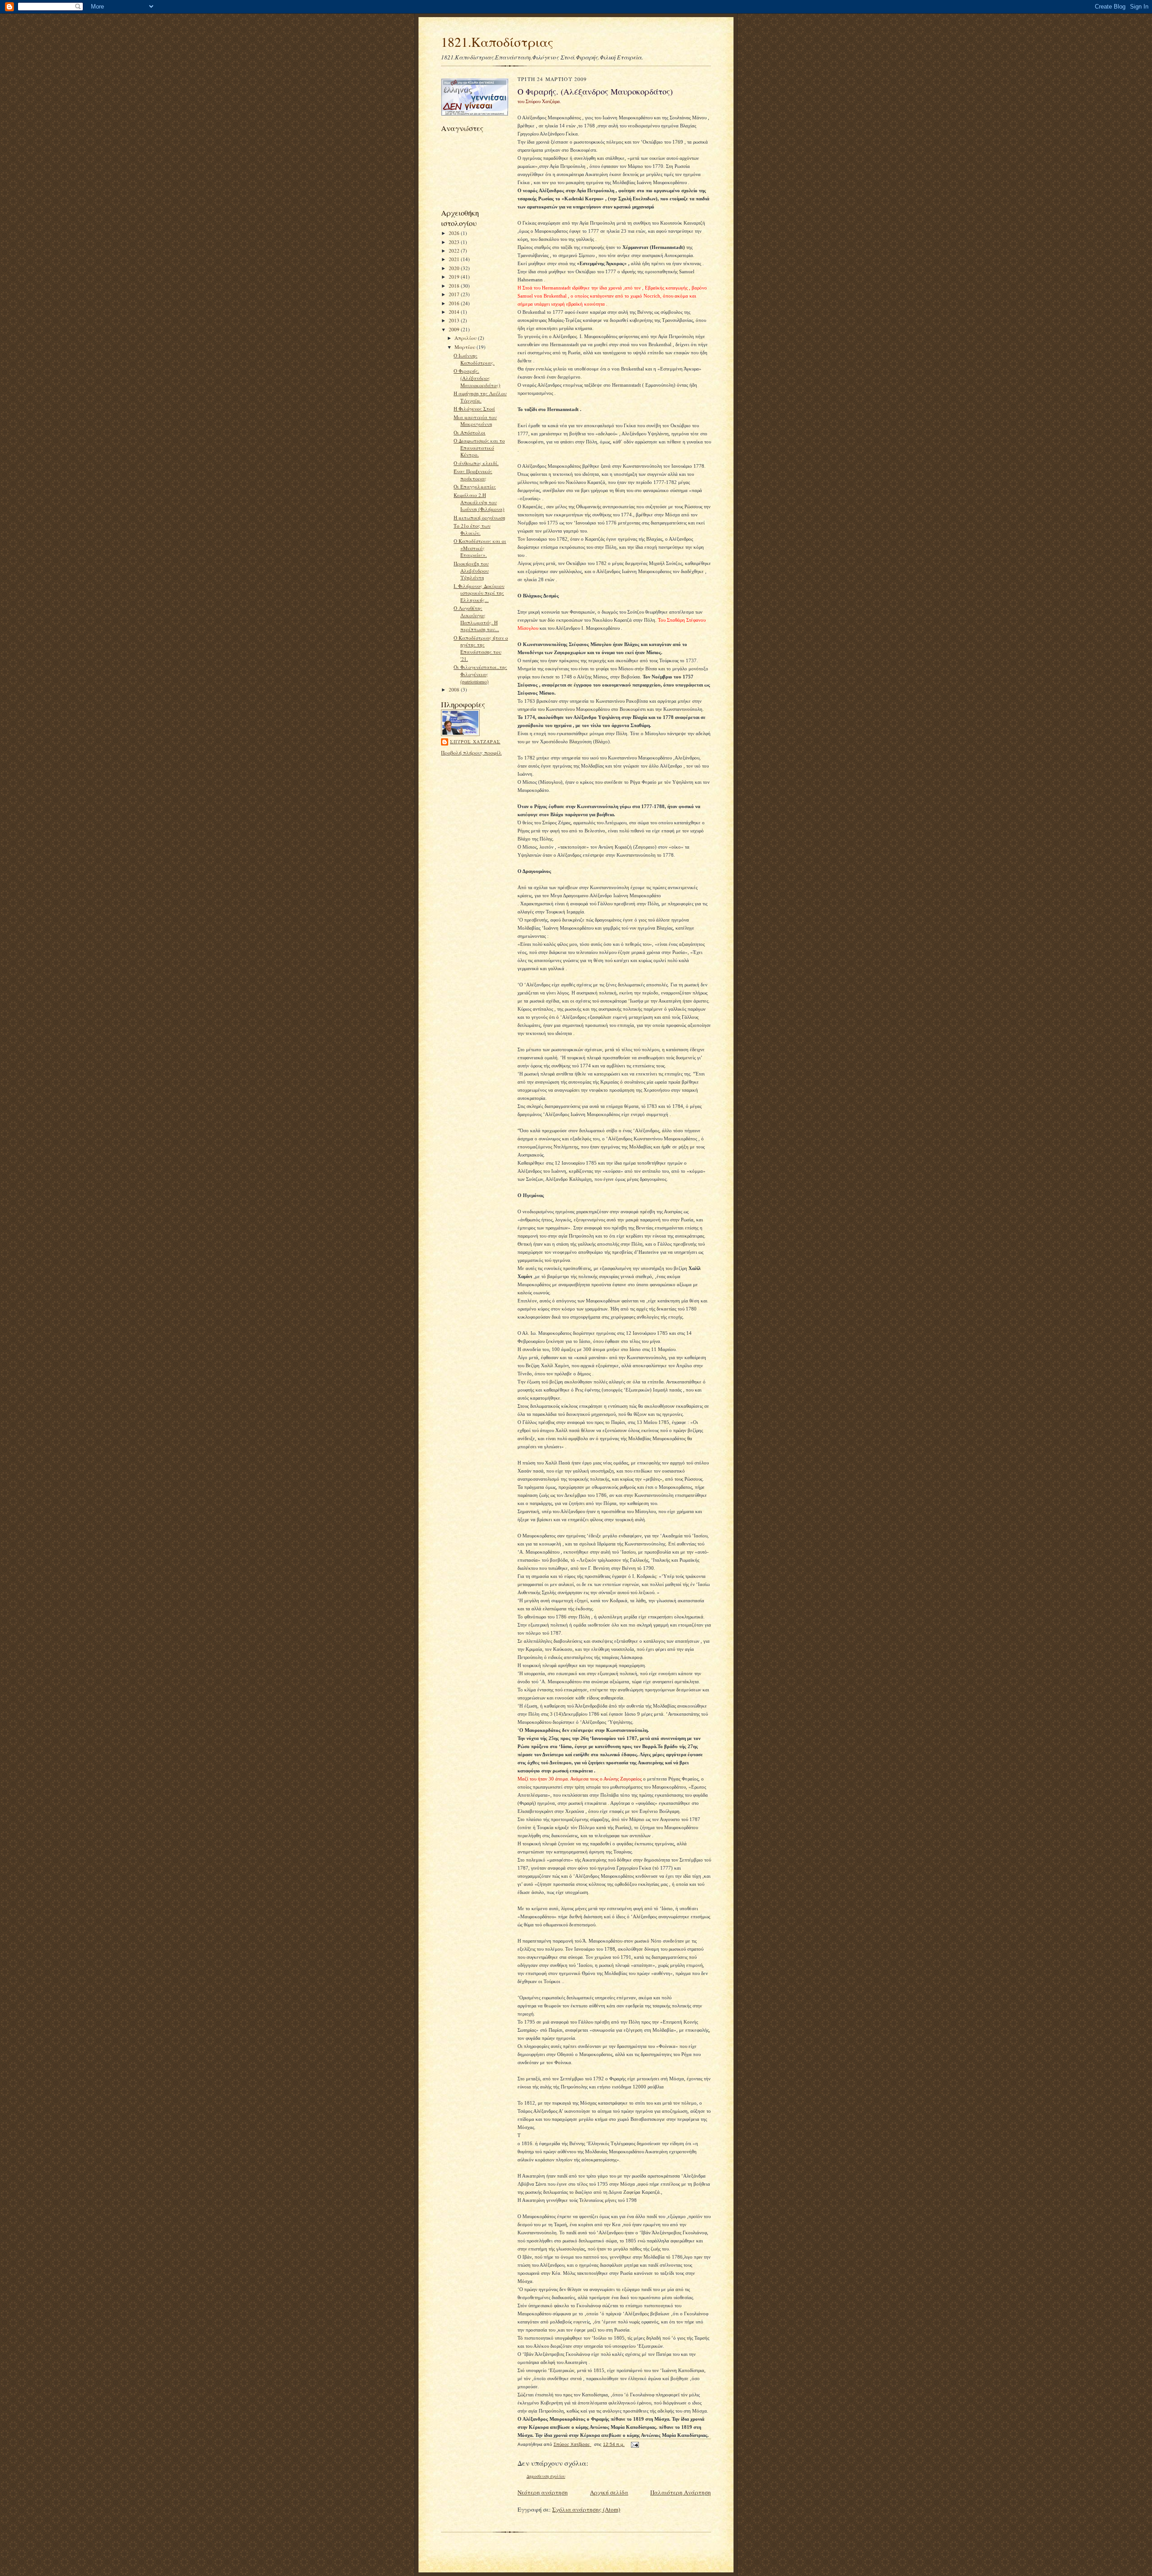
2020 (455, 268)
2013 (455, 320)
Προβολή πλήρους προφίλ (471, 752)
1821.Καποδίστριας (497, 42)
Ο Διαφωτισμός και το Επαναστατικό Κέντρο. (479, 447)
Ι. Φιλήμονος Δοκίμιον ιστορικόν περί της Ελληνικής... (479, 593)
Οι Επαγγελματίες (475, 486)
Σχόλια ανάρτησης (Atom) (586, 2509)
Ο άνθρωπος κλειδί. (476, 463)
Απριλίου (466, 338)
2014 (455, 312)
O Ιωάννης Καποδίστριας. (474, 359)
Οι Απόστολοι (470, 432)
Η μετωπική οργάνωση (479, 517)
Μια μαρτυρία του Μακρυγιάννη (475, 421)
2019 (455, 277)
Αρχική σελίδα (609, 2492)
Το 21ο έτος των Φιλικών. (472, 529)
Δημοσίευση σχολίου (546, 2476)
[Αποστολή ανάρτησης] (634, 2444)
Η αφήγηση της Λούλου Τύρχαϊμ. (480, 397)
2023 (455, 242)
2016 (455, 303)
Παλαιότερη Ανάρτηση (681, 2492)
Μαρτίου (466, 347)
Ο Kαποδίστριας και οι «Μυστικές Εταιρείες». (480, 548)
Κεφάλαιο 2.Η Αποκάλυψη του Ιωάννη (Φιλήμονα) (479, 502)
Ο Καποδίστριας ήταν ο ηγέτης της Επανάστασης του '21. (481, 648)
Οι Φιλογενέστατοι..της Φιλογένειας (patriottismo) (480, 674)
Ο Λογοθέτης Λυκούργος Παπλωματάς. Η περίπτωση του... (476, 619)
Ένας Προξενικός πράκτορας (473, 475)
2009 (455, 329)
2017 (455, 294)
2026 (455, 233)
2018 (455, 286)
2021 (455, 259)
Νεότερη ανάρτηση (543, 2492)
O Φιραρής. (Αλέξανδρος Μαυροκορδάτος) (477, 378)
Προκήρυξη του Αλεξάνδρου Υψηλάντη (471, 570)
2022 (455, 251)
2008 (455, 689)
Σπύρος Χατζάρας (475, 741)
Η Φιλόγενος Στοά (474, 409)
